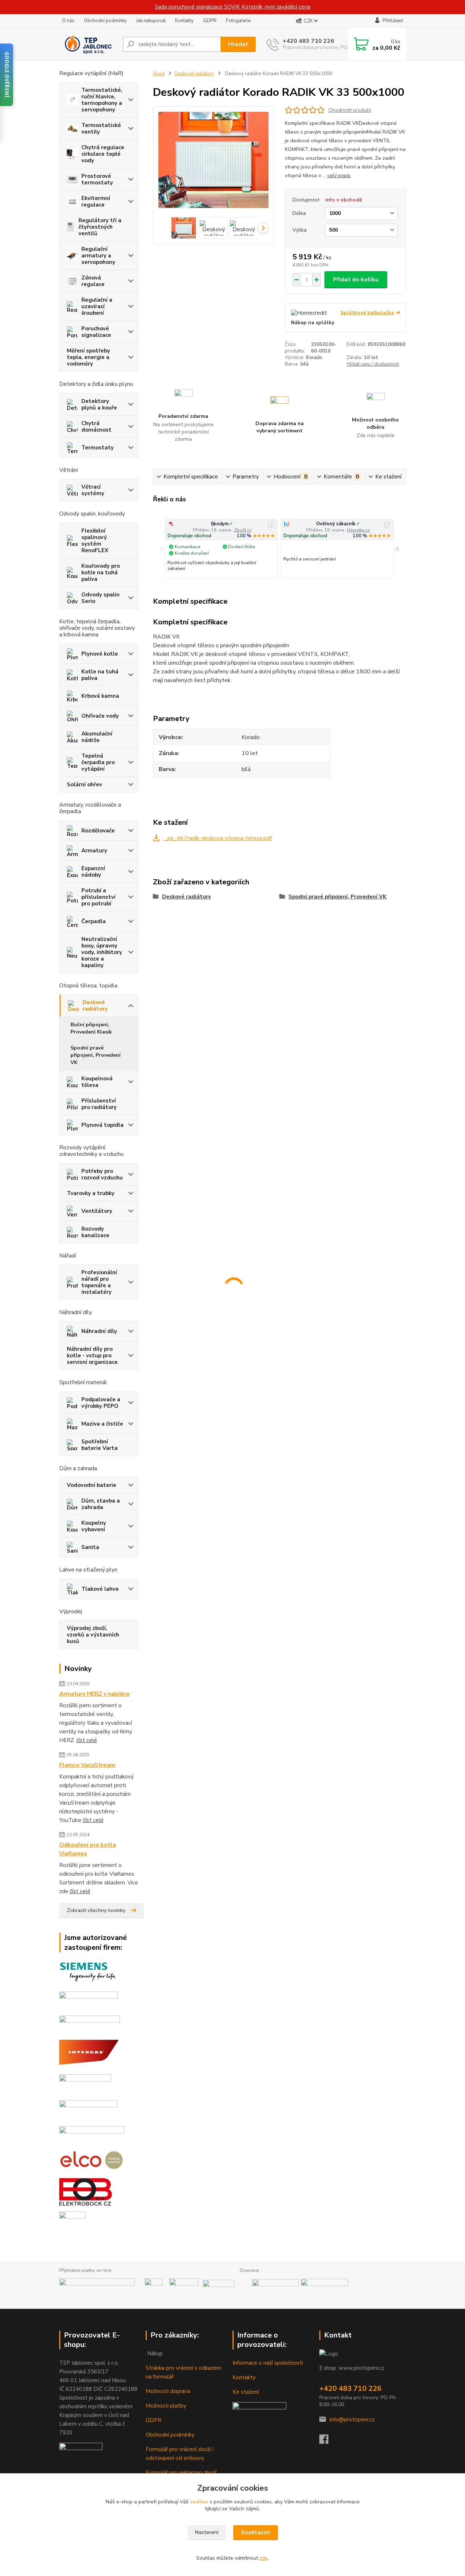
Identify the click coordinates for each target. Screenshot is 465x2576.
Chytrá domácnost (96, 427)
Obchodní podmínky (105, 21)
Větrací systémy (93, 490)
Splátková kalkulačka (367, 313)
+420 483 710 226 (308, 41)
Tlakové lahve (100, 1589)
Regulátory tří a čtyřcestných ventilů (100, 227)
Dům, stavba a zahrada (101, 1504)
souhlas (199, 2502)
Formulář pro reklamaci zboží (181, 2473)
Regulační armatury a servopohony (98, 256)
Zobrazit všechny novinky (96, 1910)
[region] (280, 549)
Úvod (159, 74)
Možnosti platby (166, 2406)
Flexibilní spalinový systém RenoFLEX (95, 541)
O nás (68, 21)
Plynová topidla (102, 1125)
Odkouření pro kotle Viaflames (88, 1849)
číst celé (87, 1740)
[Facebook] (327, 2441)
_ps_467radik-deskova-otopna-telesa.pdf (217, 838)
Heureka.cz (358, 530)
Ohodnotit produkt (350, 110)
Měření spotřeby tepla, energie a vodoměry (88, 357)
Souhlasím (256, 2532)
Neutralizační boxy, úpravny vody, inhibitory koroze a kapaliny (102, 952)
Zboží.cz (243, 530)
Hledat (238, 44)
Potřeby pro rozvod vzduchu (102, 1174)
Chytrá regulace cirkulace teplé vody (103, 154)
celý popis (339, 176)
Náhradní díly (99, 1331)
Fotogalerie (238, 21)
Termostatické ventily (101, 129)
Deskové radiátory (95, 1006)
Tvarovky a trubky (91, 1193)
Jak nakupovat (151, 21)
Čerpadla (94, 921)
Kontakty (184, 21)
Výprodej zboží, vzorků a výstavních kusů (93, 1635)
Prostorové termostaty (97, 179)
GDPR (210, 21)
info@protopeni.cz (352, 2420)
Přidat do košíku (356, 280)
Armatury (94, 851)
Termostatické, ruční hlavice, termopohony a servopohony (102, 100)
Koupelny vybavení (94, 1526)
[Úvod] (88, 44)
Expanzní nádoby (93, 872)
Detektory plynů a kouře (99, 404)
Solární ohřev (84, 784)
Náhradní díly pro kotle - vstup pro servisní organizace (92, 1356)
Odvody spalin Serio (100, 598)
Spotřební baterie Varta (100, 1445)
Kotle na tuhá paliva (100, 675)
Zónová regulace (93, 281)
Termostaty (98, 448)
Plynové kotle (100, 654)
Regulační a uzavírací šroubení (97, 306)
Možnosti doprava (168, 2391)
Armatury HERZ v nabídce (94, 1694)
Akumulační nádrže (97, 737)
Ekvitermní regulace (96, 201)
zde (264, 2558)
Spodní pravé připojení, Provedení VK (96, 1055)
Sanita (90, 1547)
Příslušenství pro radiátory (99, 1104)
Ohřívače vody (100, 716)
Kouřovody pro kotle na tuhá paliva (101, 572)
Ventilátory (97, 1211)
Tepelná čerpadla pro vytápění (98, 762)
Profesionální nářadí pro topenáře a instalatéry (99, 1282)
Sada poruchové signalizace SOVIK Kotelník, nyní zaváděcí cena (232, 7)
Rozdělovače (98, 831)
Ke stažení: (246, 2392)
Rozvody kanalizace (95, 1232)
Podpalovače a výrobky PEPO (101, 1403)
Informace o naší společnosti (268, 2363)
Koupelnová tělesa (97, 1082)
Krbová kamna (100, 696)
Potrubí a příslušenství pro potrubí (98, 897)
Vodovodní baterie (92, 1485)
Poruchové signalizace (96, 332)
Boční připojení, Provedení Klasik (91, 1028)
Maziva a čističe (102, 1424)
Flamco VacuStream (87, 1765)
